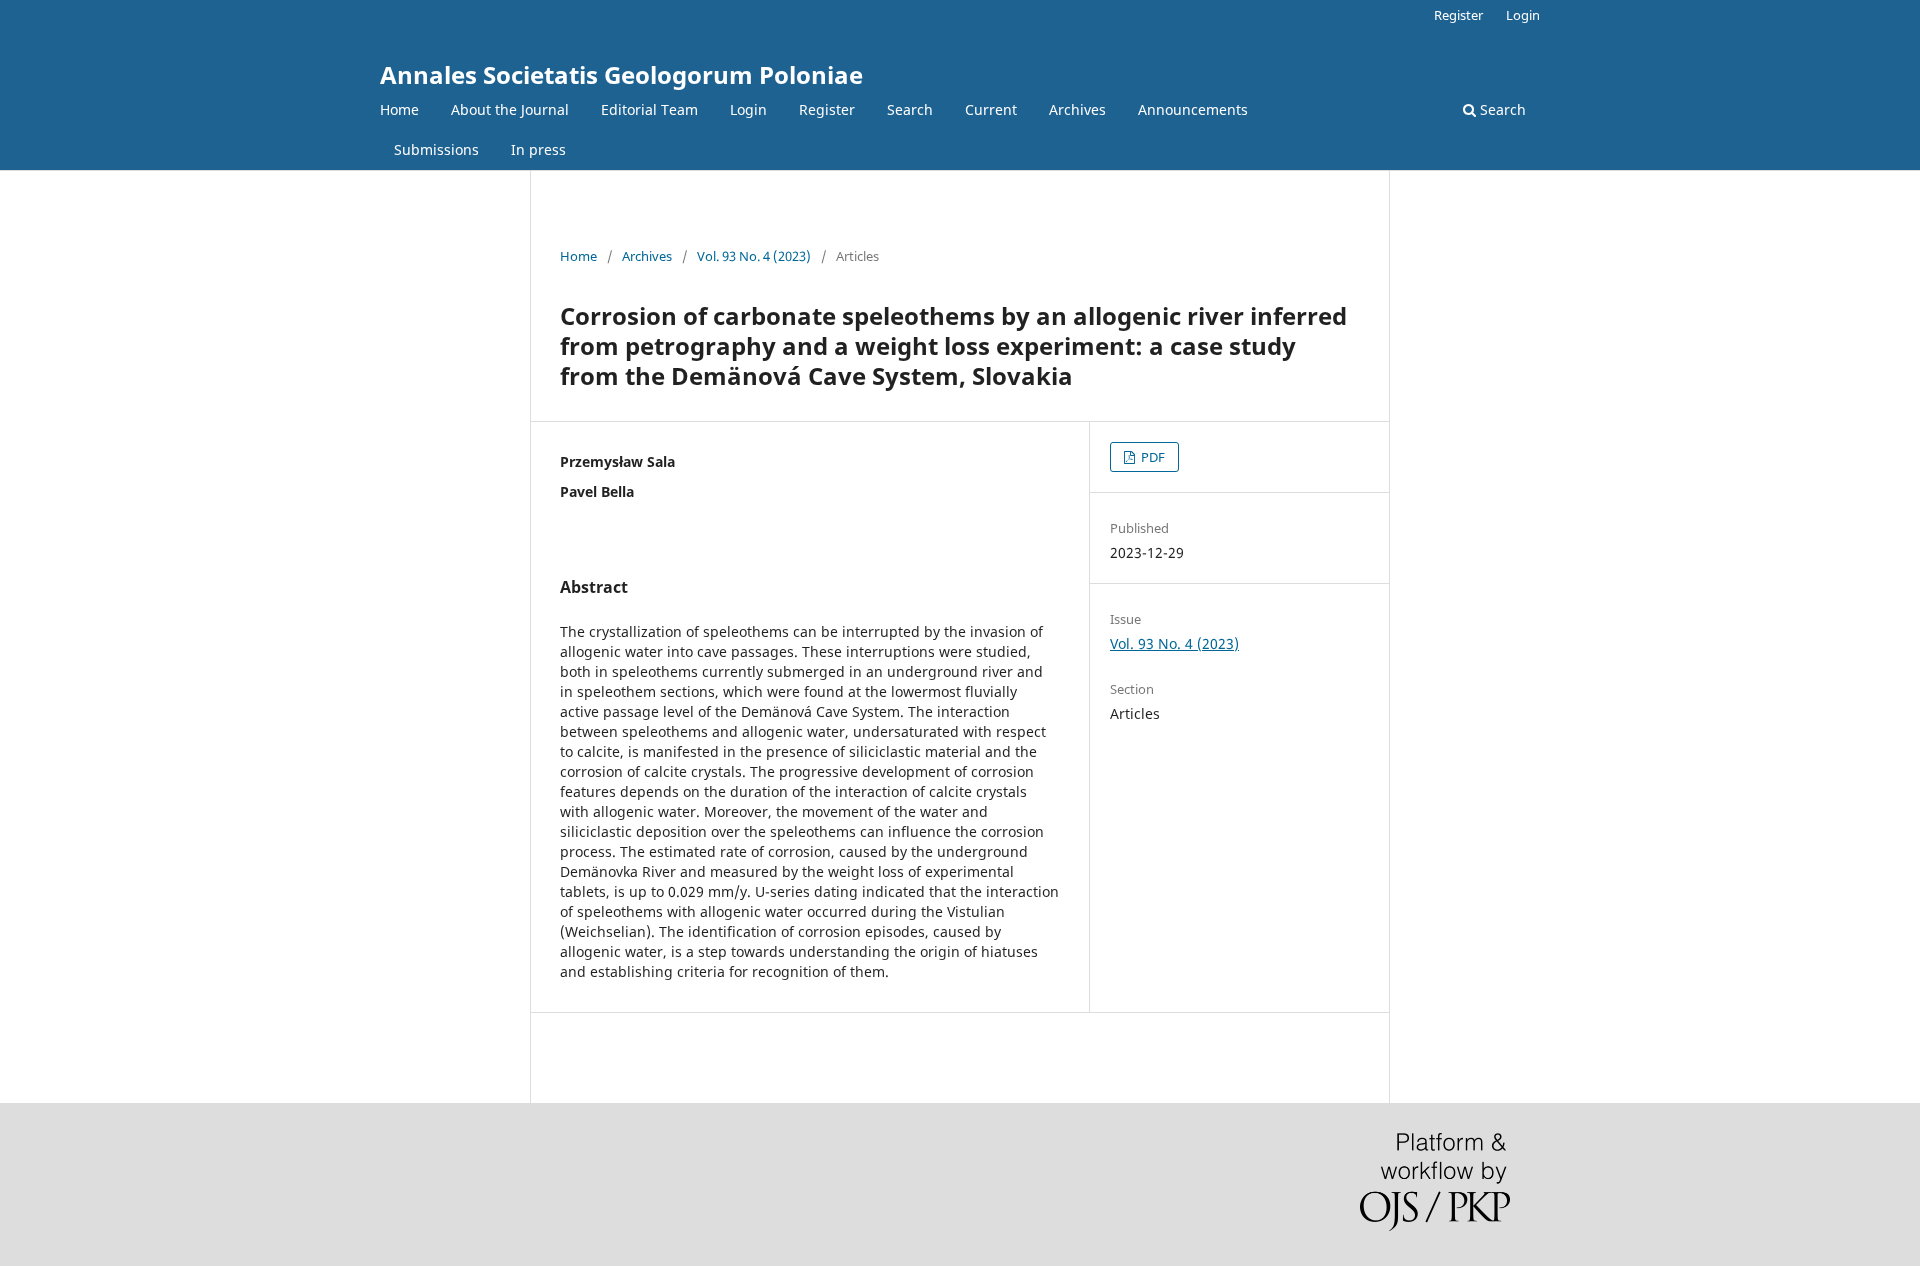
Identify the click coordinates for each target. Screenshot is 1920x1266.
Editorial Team (649, 109)
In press (538, 149)
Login (748, 109)
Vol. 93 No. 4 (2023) (754, 256)
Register (827, 109)
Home (399, 109)
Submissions (436, 149)
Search (910, 109)
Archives (1077, 109)
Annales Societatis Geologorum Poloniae (621, 74)
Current (991, 109)
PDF (1151, 457)
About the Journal (510, 109)
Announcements (1193, 109)
